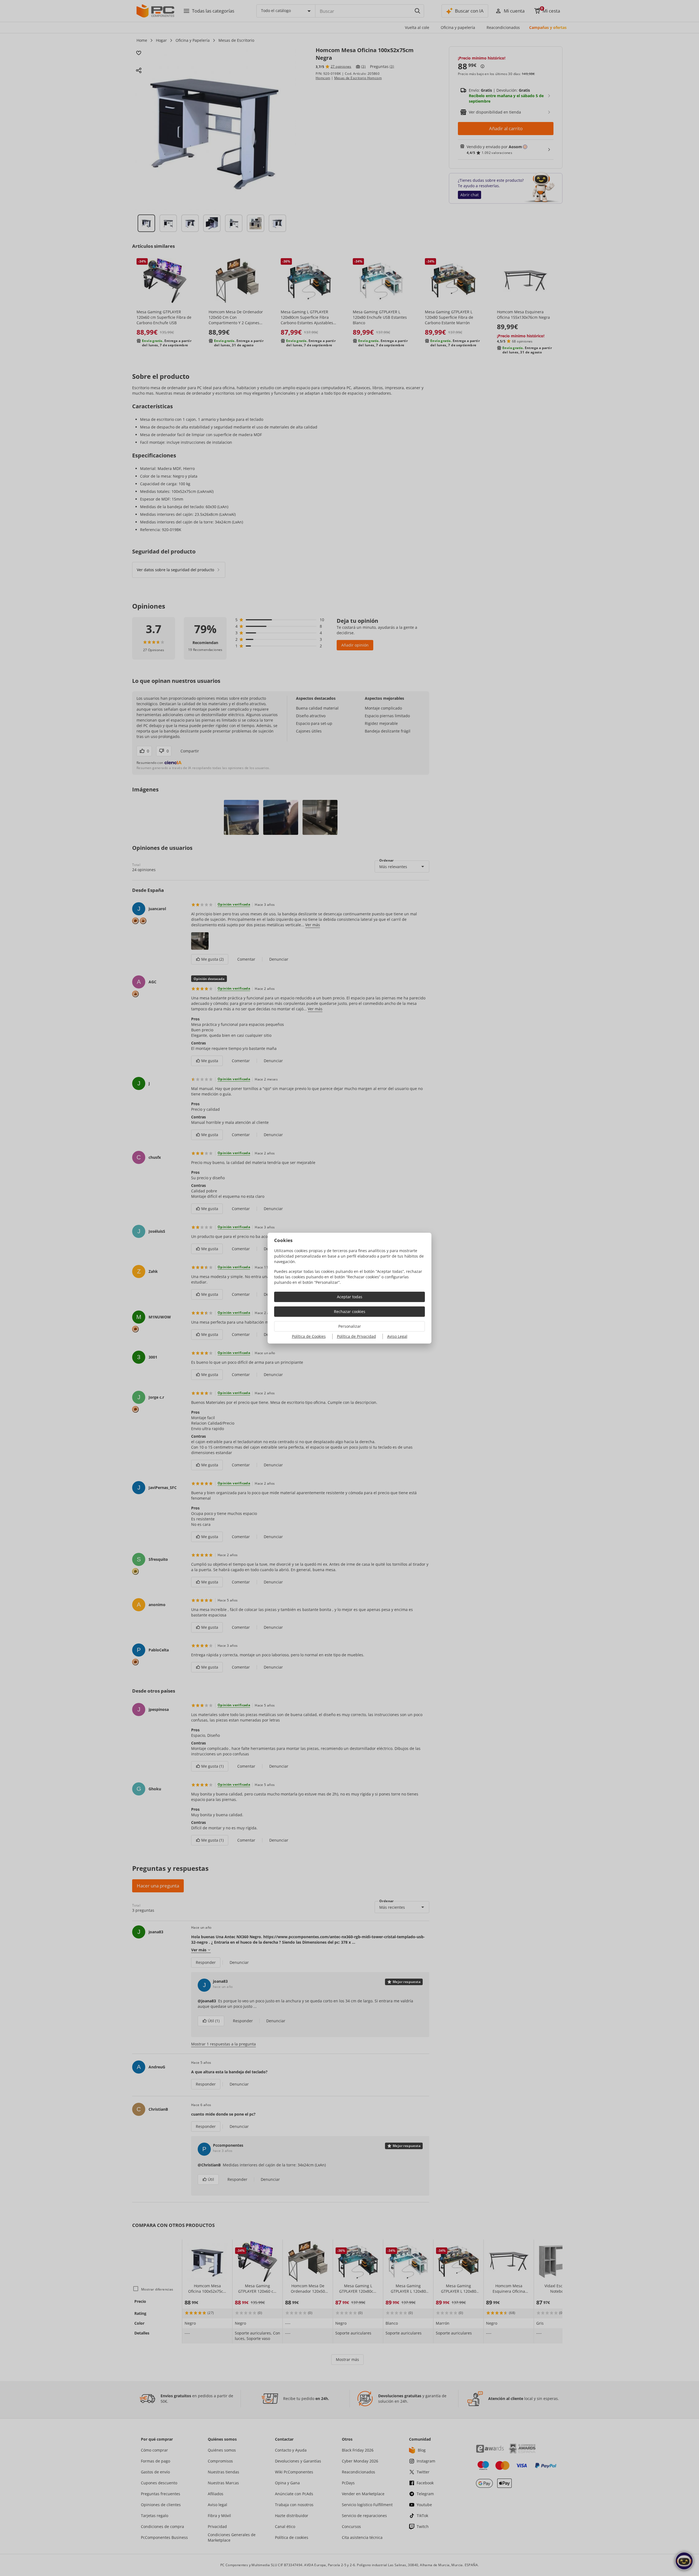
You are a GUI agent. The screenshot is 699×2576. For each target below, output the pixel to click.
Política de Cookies (309, 1336)
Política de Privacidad (356, 1336)
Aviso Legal (397, 1336)
